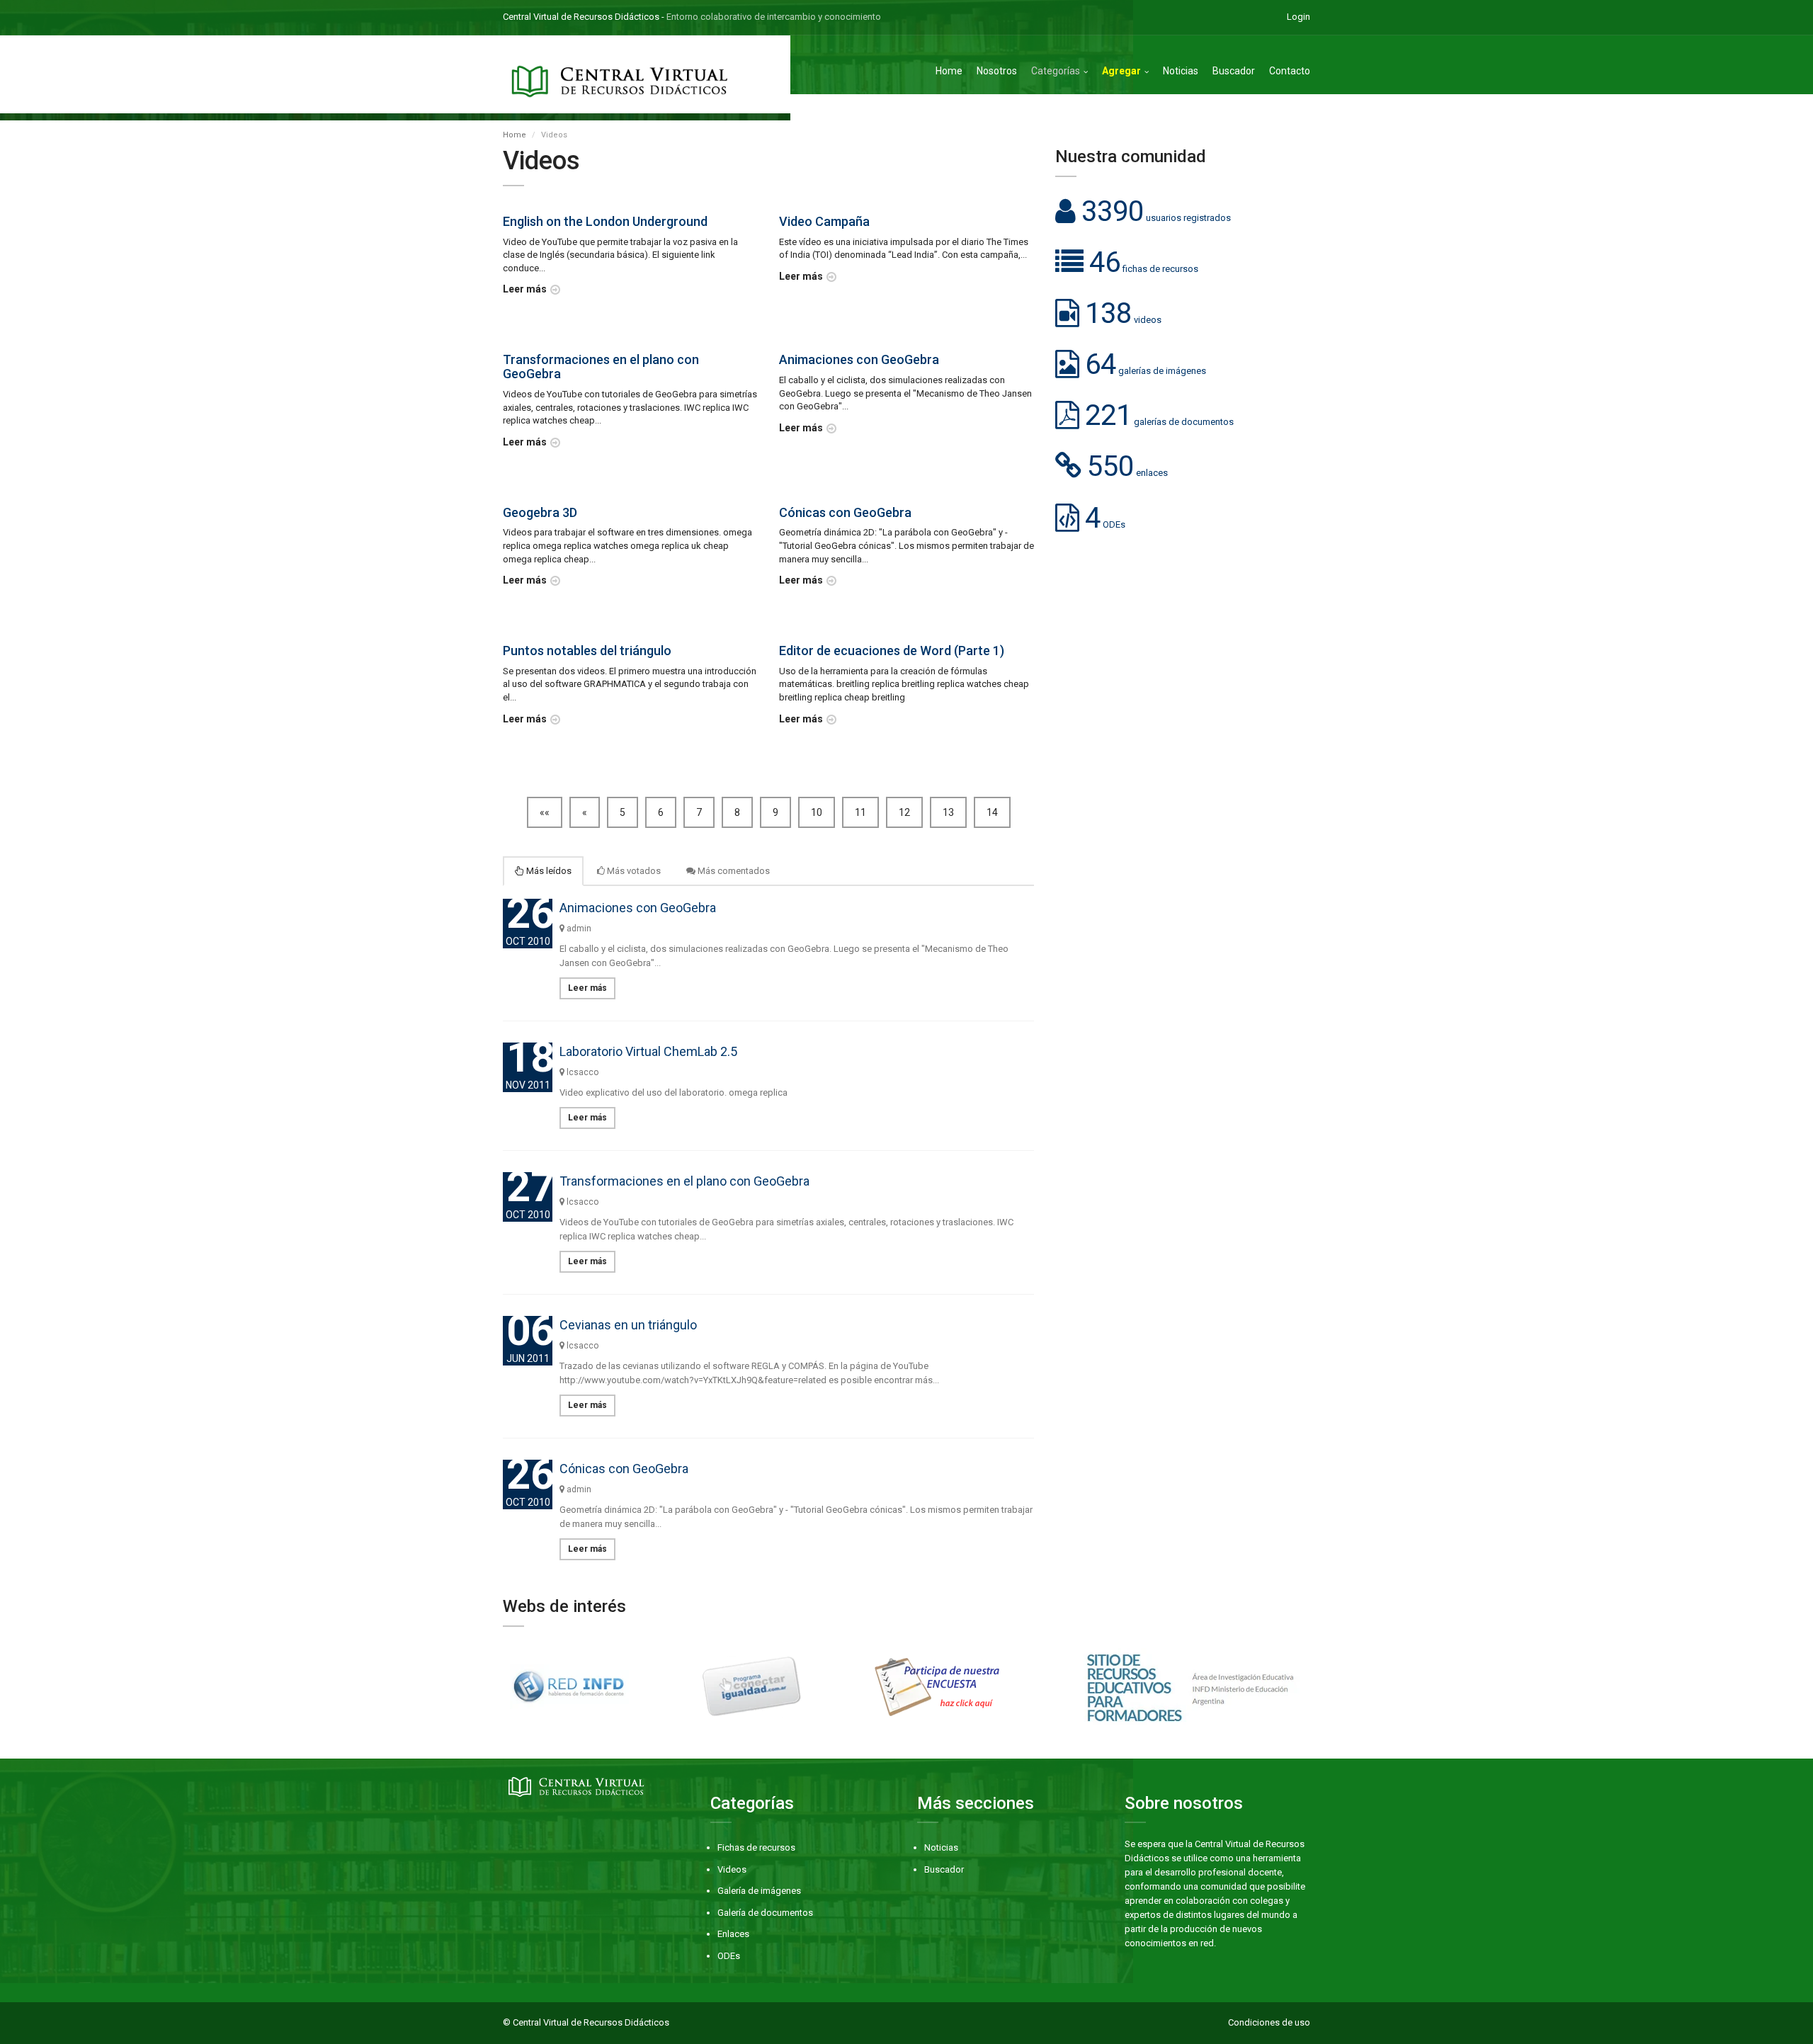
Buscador (1234, 71)
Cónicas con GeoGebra (624, 1469)
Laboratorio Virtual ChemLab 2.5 (648, 1051)
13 (948, 812)
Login (1298, 17)
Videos (732, 1869)
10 (817, 812)
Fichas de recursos (756, 1847)
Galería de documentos (765, 1913)
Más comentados (733, 871)
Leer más (525, 289)
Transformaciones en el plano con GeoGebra (684, 1181)
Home (949, 71)
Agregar (1121, 71)
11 (860, 812)
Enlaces (733, 1934)
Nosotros (997, 71)
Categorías (1056, 71)
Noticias (1181, 71)
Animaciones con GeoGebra (638, 908)
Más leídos (548, 871)
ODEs (729, 1956)
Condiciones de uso (1269, 2022)
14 (992, 812)
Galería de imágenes (759, 1891)
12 (904, 812)
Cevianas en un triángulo (628, 1325)
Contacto (1290, 71)
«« (545, 812)
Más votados (633, 871)
